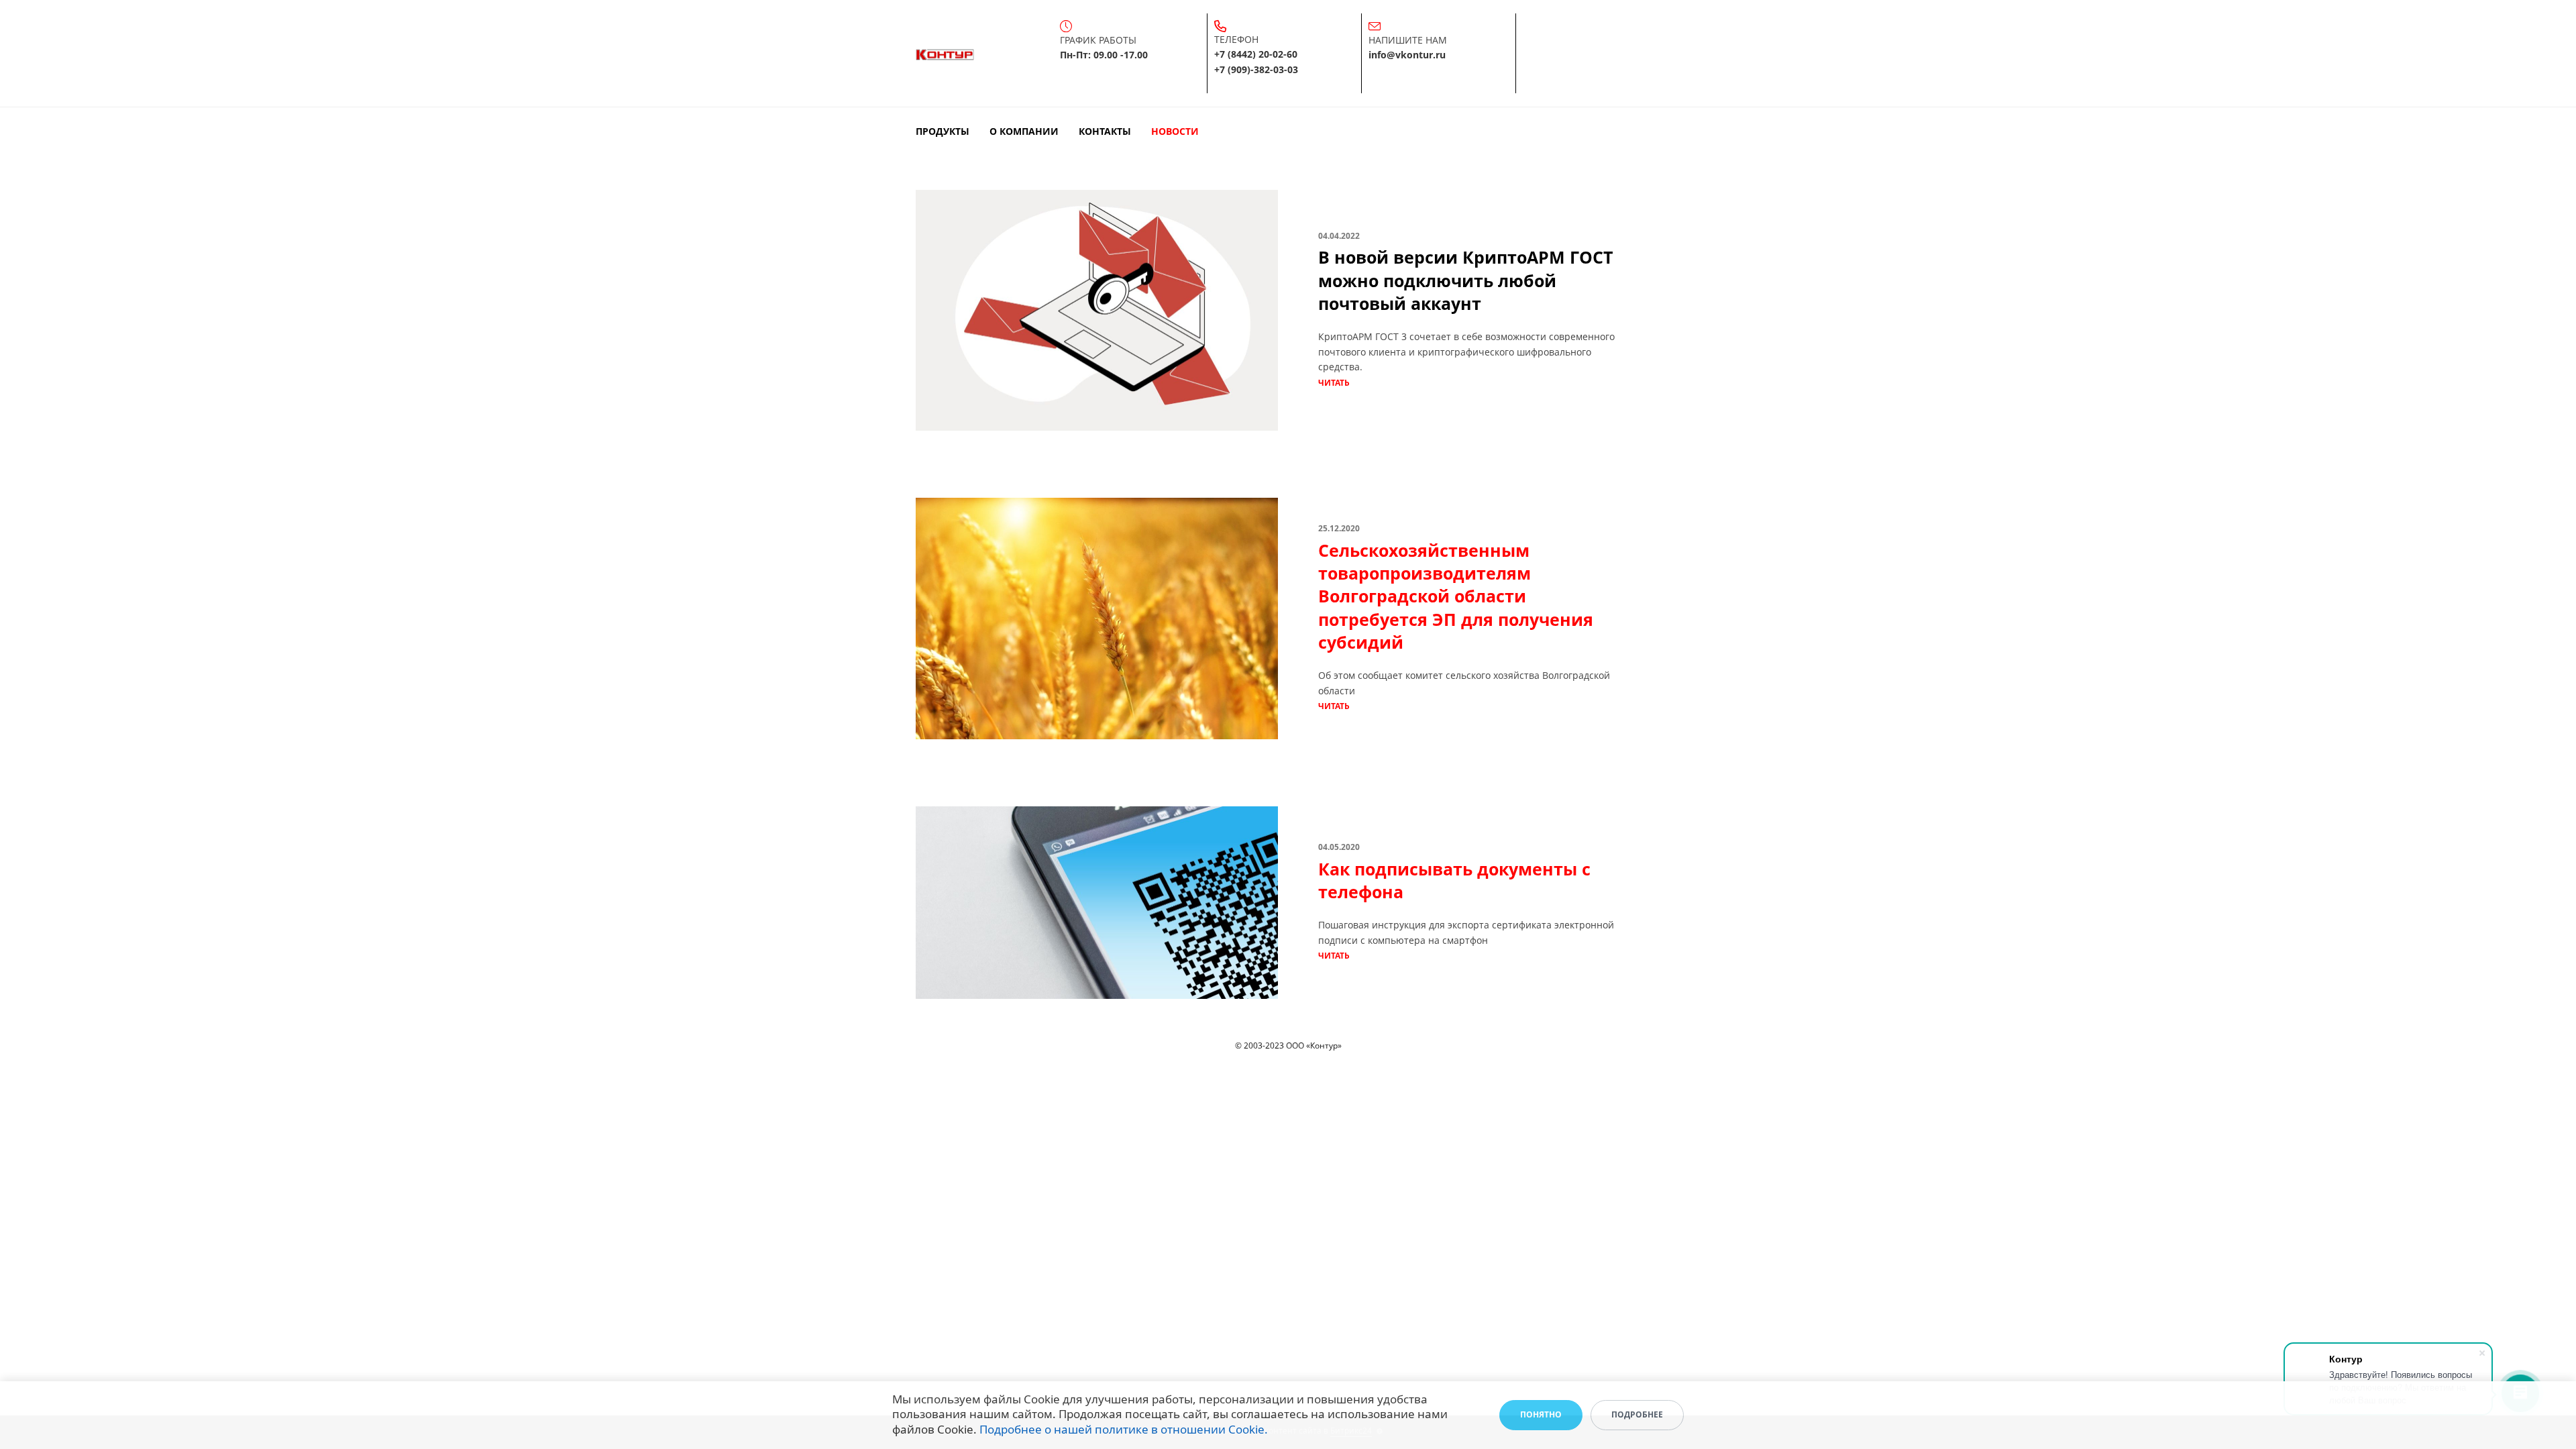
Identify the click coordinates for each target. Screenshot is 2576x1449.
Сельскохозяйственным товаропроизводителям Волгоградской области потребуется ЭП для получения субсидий (1456, 596)
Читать (1334, 383)
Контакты (1105, 131)
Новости (1175, 131)
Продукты (943, 131)
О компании (1024, 131)
